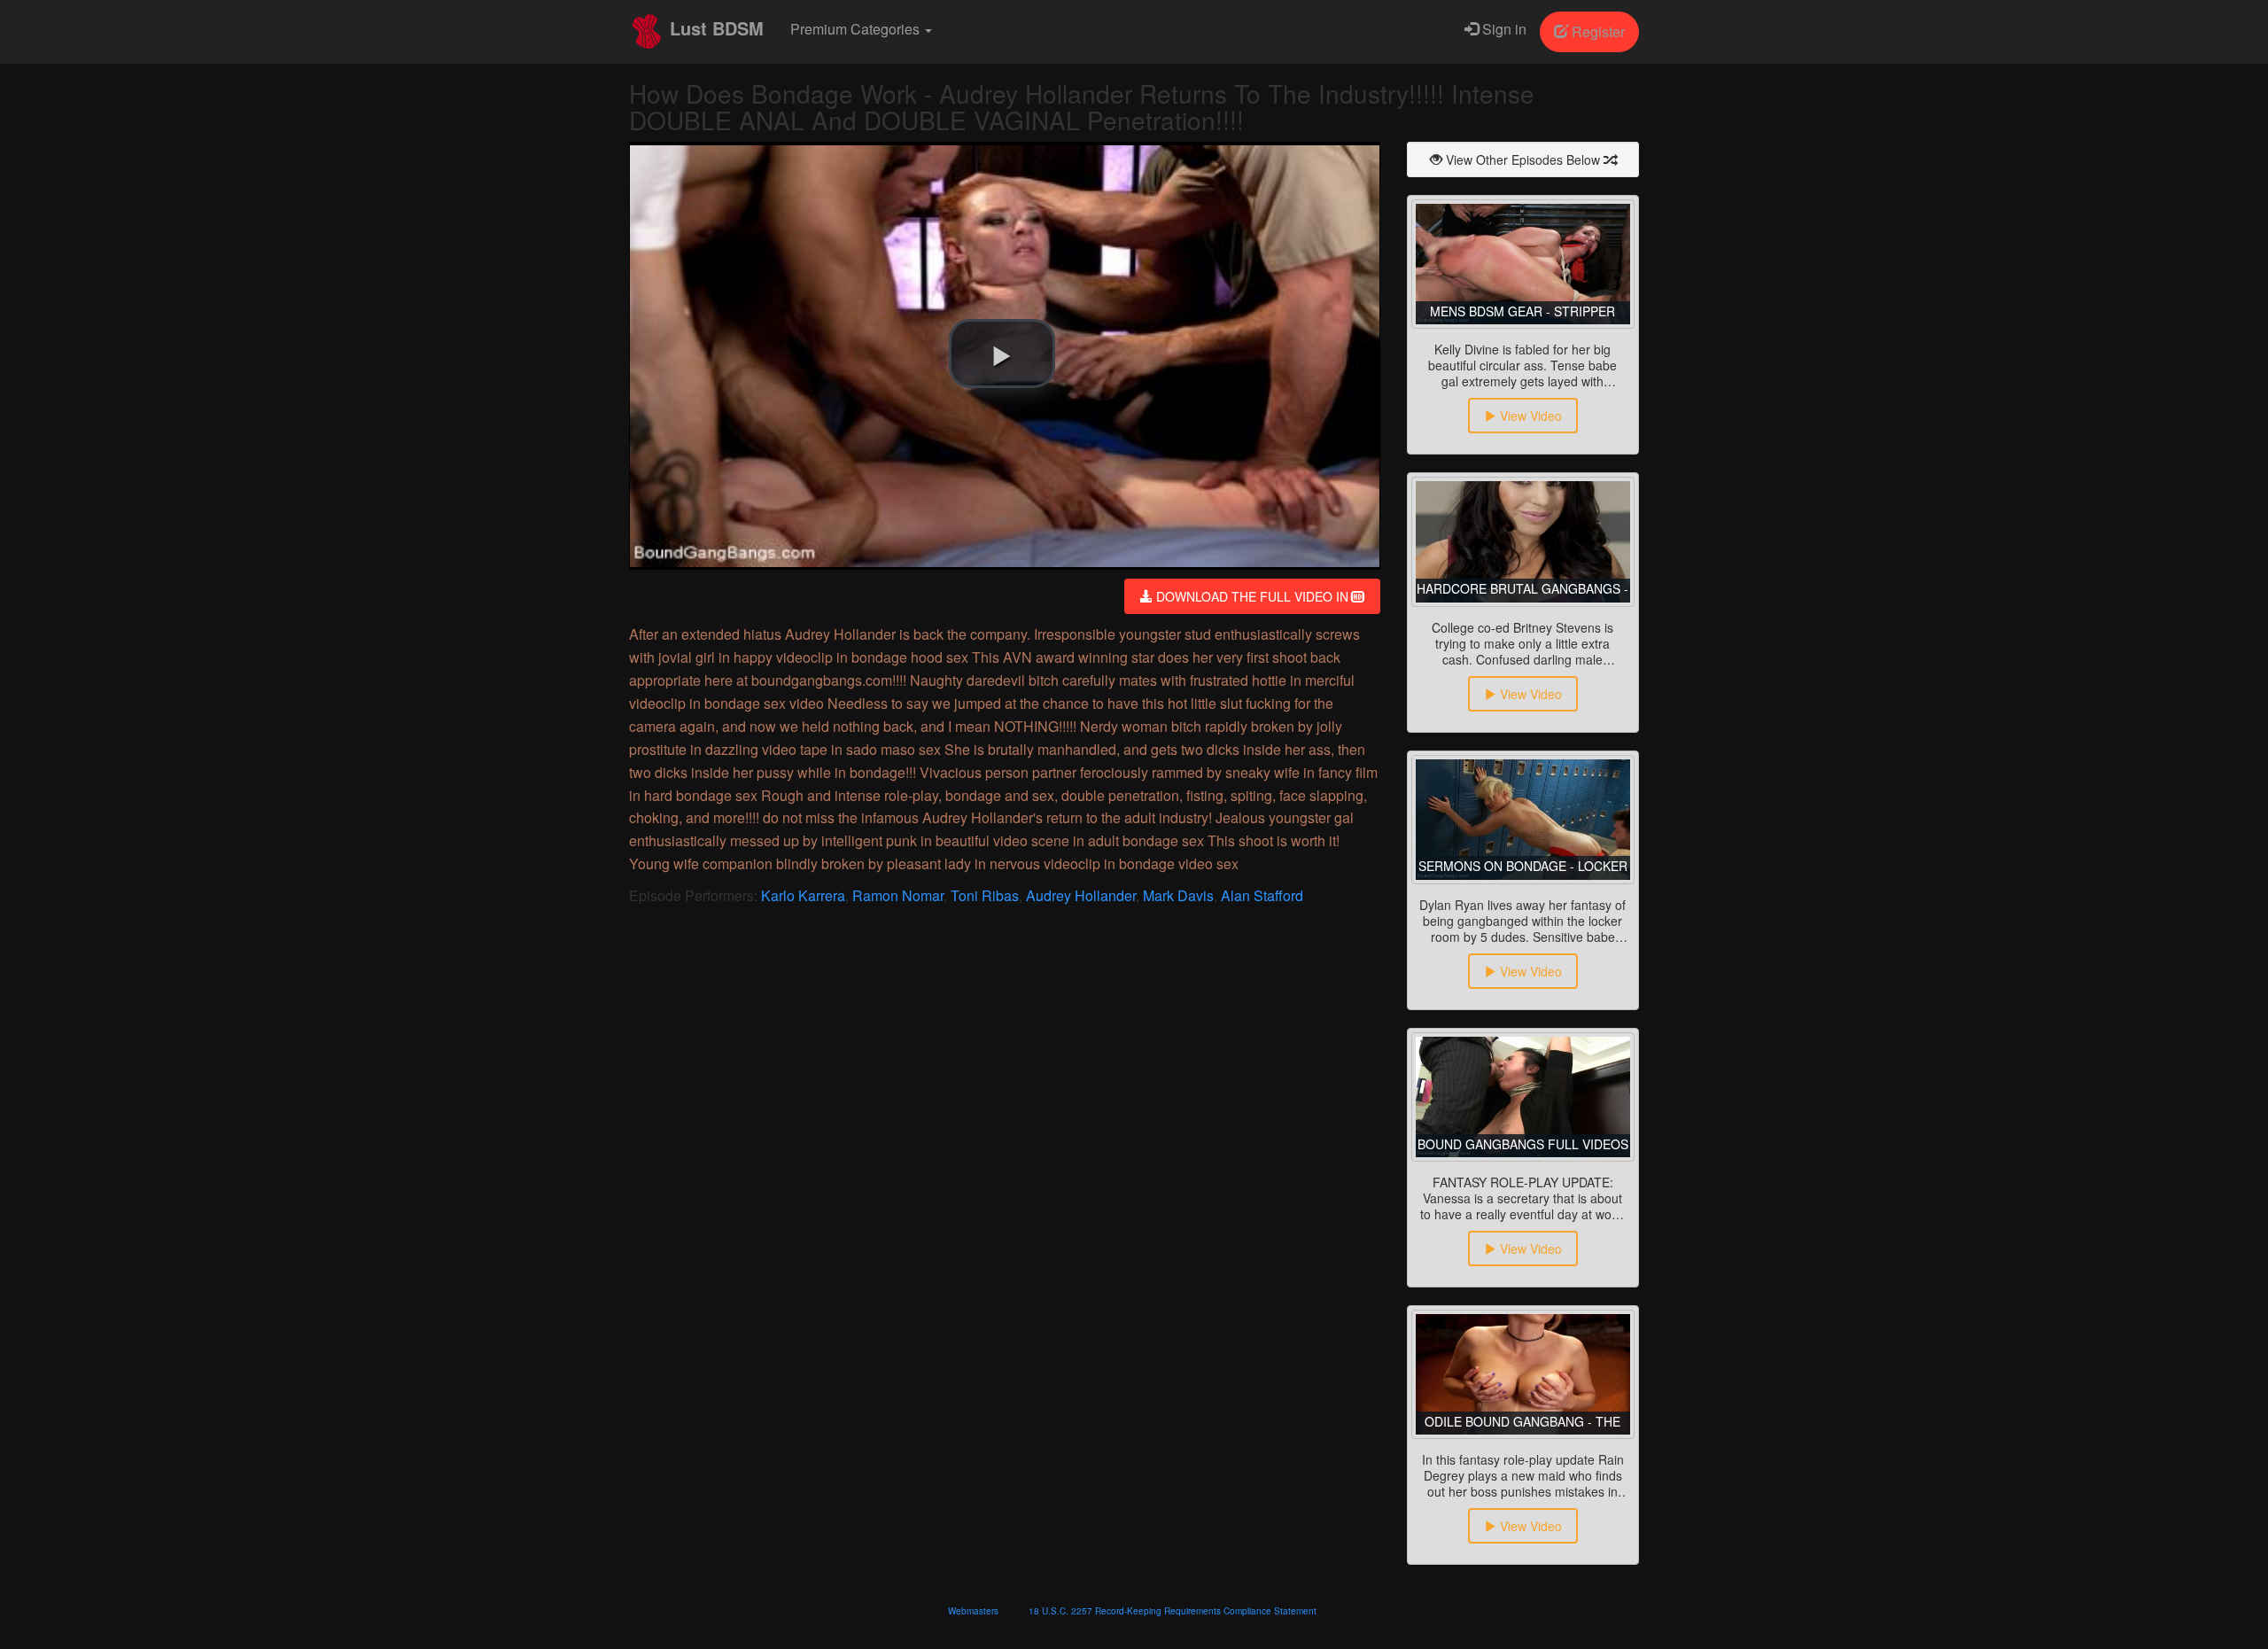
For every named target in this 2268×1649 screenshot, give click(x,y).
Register (1596, 31)
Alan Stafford (1262, 895)
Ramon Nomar (898, 895)
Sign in (1503, 29)
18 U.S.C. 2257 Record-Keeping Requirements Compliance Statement (1173, 1611)
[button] (1002, 354)
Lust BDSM (714, 28)
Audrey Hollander (1081, 895)
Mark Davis (1178, 895)
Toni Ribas (985, 895)
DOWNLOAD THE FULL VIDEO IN (1252, 596)
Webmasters (973, 1611)
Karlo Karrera (803, 895)
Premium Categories (857, 29)
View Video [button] (1529, 416)
